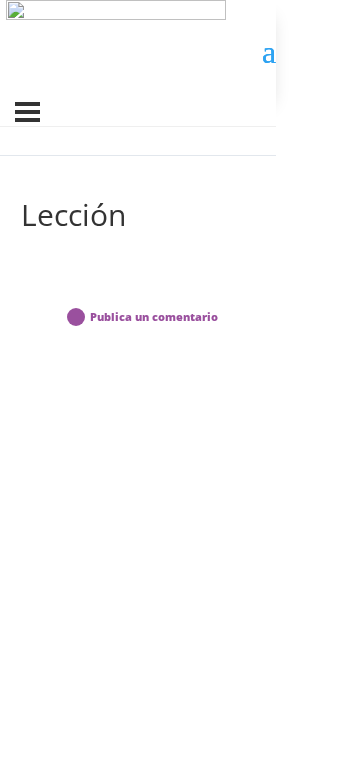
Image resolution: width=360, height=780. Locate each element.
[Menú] (27, 112)
